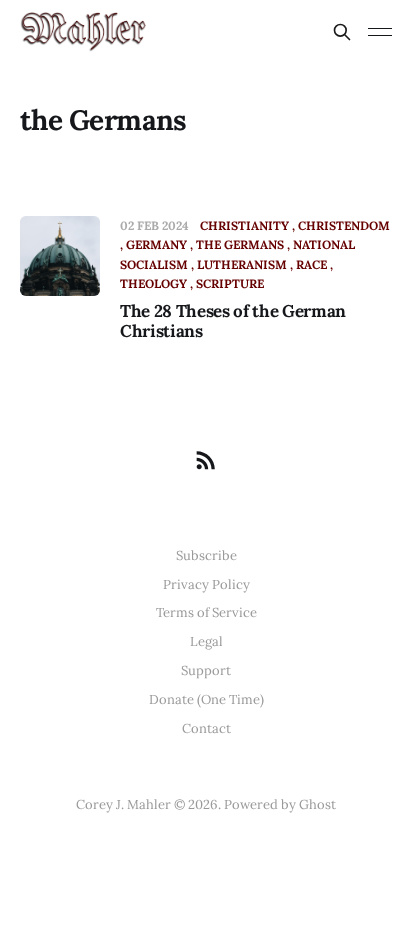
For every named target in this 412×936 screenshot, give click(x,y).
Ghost (317, 804)
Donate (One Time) (206, 699)
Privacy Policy (206, 584)
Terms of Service (206, 612)
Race (311, 264)
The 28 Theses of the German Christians (233, 321)
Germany (156, 244)
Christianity (244, 225)
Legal (206, 641)
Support (206, 670)
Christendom (344, 225)
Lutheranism (242, 264)
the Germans (240, 244)
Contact (206, 728)
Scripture (230, 283)
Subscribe (206, 555)
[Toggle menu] (380, 32)
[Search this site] (342, 32)
